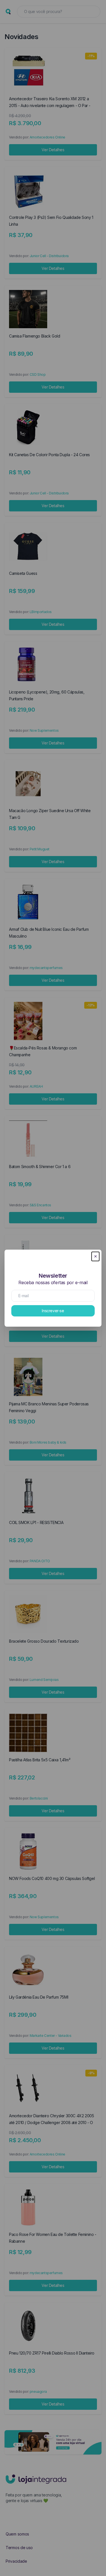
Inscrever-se (53, 1311)
